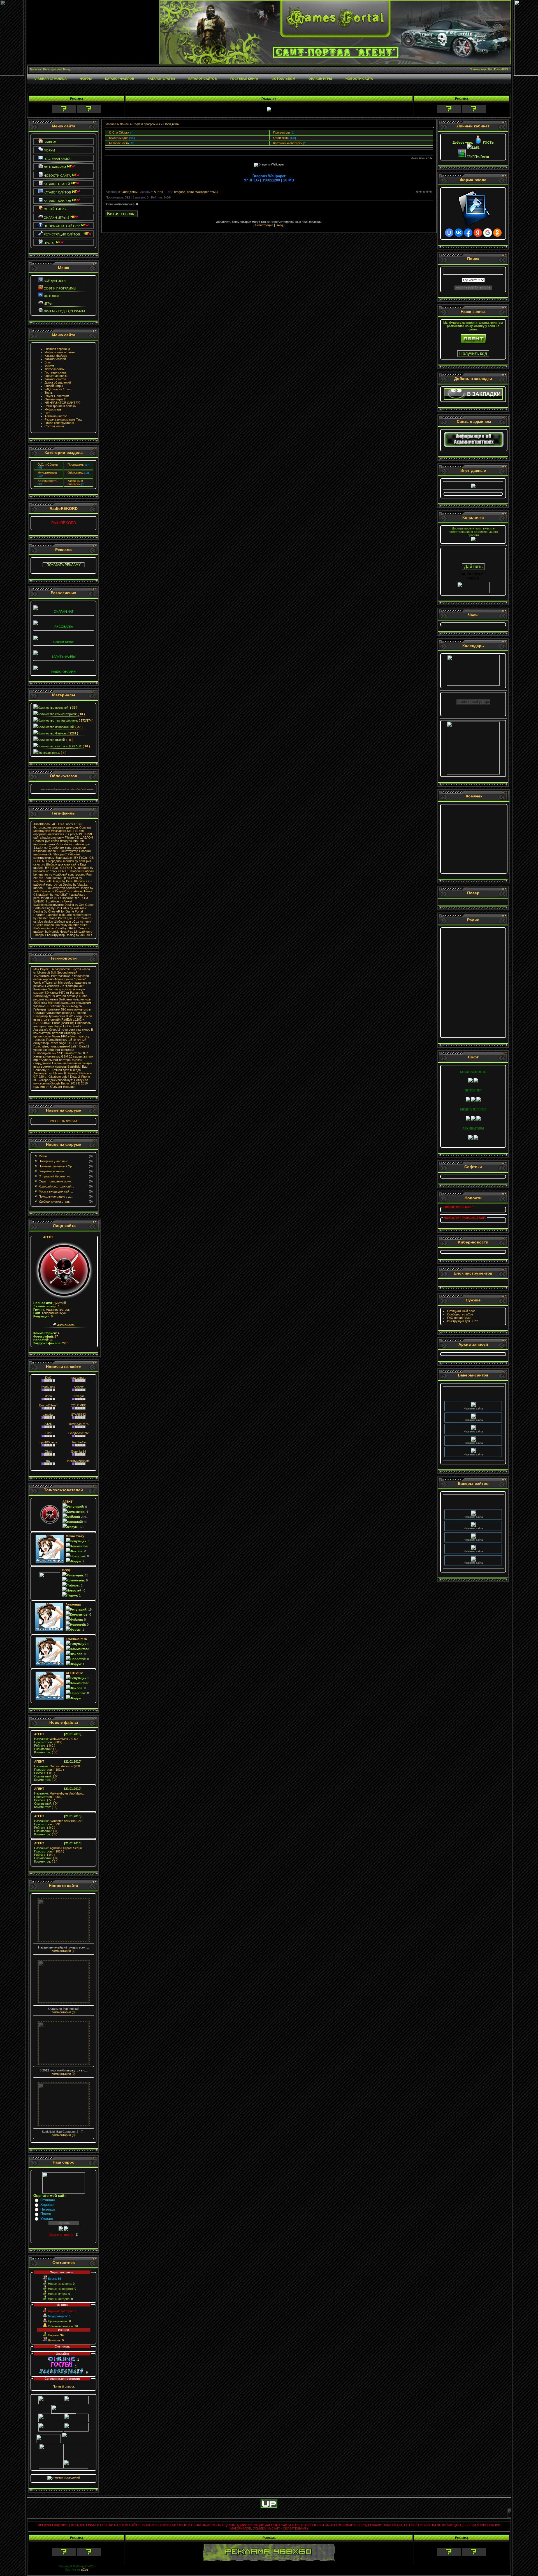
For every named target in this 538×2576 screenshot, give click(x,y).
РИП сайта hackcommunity (63, 836)
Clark (48, 1452)
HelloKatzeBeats (78, 1461)
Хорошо (47, 2205)
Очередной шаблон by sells (66, 861)
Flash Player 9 (82, 789)
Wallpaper (202, 192)
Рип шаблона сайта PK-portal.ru (59, 843)
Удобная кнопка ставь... (55, 1201)
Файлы (124, 124)
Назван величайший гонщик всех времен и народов (63, 1065)
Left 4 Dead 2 (72, 1026)
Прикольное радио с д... (56, 1196)
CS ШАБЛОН (84, 837)
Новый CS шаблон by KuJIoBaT (63, 893)
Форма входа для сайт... (56, 1191)
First (48, 1433)
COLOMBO (79, 1405)
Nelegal (78, 1396)
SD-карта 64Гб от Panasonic (64, 993)
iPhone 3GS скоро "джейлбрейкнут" (62, 1078)
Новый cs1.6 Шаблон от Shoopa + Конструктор (63, 933)
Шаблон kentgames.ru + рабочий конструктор (63, 873)
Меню (43, 1156)
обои (190, 192)
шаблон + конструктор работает (56, 888)
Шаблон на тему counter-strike (66, 925)
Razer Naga (58, 1043)
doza (48, 1396)
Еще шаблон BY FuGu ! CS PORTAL (60, 866)
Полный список (64, 2386)
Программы (76, 465)
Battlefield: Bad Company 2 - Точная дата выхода (60, 1068)
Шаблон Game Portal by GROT (55, 928)
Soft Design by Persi (59, 881)
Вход (279, 225)
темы (214, 192)
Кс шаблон (74, 891)
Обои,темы (76, 473)
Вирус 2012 (69, 1083)
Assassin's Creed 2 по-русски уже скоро (62, 1030)
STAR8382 (78, 1415)
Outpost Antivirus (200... (58, 1766)
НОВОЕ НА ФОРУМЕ (64, 1121)
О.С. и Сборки (48, 465)
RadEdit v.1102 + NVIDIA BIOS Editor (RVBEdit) (59, 1021)
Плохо (46, 2214)
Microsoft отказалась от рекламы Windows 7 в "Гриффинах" (62, 984)
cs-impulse (65, 898)
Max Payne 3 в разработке (52, 969)
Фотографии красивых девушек (56, 827)
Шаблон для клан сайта (63, 864)
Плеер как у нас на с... (55, 1161)
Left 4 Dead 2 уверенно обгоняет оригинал (61, 1048)
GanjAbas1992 (78, 1433)
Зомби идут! (42, 996)
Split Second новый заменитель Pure (55, 974)
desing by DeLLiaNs (55, 908)
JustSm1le (79, 1442)
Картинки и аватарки (75, 482)
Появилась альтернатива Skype (62, 1025)
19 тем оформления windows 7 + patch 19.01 (60, 832)
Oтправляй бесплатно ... (56, 1176)
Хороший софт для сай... (56, 1186)
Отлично (48, 2200)
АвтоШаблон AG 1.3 (47, 824)
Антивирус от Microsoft (50, 1073)
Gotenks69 (78, 1452)
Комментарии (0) (64, 2012)
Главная (111, 124)
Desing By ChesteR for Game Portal (58, 911)
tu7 (48, 1461)
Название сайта (473, 1393)
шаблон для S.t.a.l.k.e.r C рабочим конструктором (62, 846)
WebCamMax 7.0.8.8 (56, 1739)
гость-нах (48, 1387)
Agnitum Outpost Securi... (59, 1848)
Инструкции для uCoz (463, 1321)
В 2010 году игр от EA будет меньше (61, 1085)
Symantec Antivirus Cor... (59, 1821)
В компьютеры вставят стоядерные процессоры (63, 1033)
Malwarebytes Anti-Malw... (59, 1793)
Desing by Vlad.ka (75, 885)
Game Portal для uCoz (64, 918)
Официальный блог (461, 1311)
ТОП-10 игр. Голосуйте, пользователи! (59, 1045)
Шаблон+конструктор (48, 905)
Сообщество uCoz (460, 1314)
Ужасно (47, 2219)
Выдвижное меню (51, 1171)
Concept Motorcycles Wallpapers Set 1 (62, 829)
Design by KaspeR (53, 891)
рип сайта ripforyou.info (61, 841)
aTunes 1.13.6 (72, 824)
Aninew (79, 1387)
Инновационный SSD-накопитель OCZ (61, 1053)
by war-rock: (78, 908)
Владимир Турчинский (49, 1016)
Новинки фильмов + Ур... (56, 1166)
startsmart (78, 1378)
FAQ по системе (459, 1318)
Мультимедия (47, 473)
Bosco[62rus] (48, 1405)
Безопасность (47, 481)
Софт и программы (146, 124)
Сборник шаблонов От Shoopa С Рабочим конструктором (62, 854)
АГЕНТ (48, 1237)
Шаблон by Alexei (60, 901)
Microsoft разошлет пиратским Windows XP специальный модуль (62, 1004)
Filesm (69, 837)
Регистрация (264, 225)
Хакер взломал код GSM (51, 1056)
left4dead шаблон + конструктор (56, 851)
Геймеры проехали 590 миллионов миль (62, 1009)
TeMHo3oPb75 (78, 1424)
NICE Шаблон (72, 871)
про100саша (48, 1442)
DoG (48, 1378)
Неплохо (48, 2209)
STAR (48, 1424)
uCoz (85, 2570)
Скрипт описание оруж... (56, 1181)
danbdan (48, 1415)
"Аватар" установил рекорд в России (60, 1013)
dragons (180, 192)
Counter (39, 841)
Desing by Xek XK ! (79, 935)
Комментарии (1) (64, 1951)
